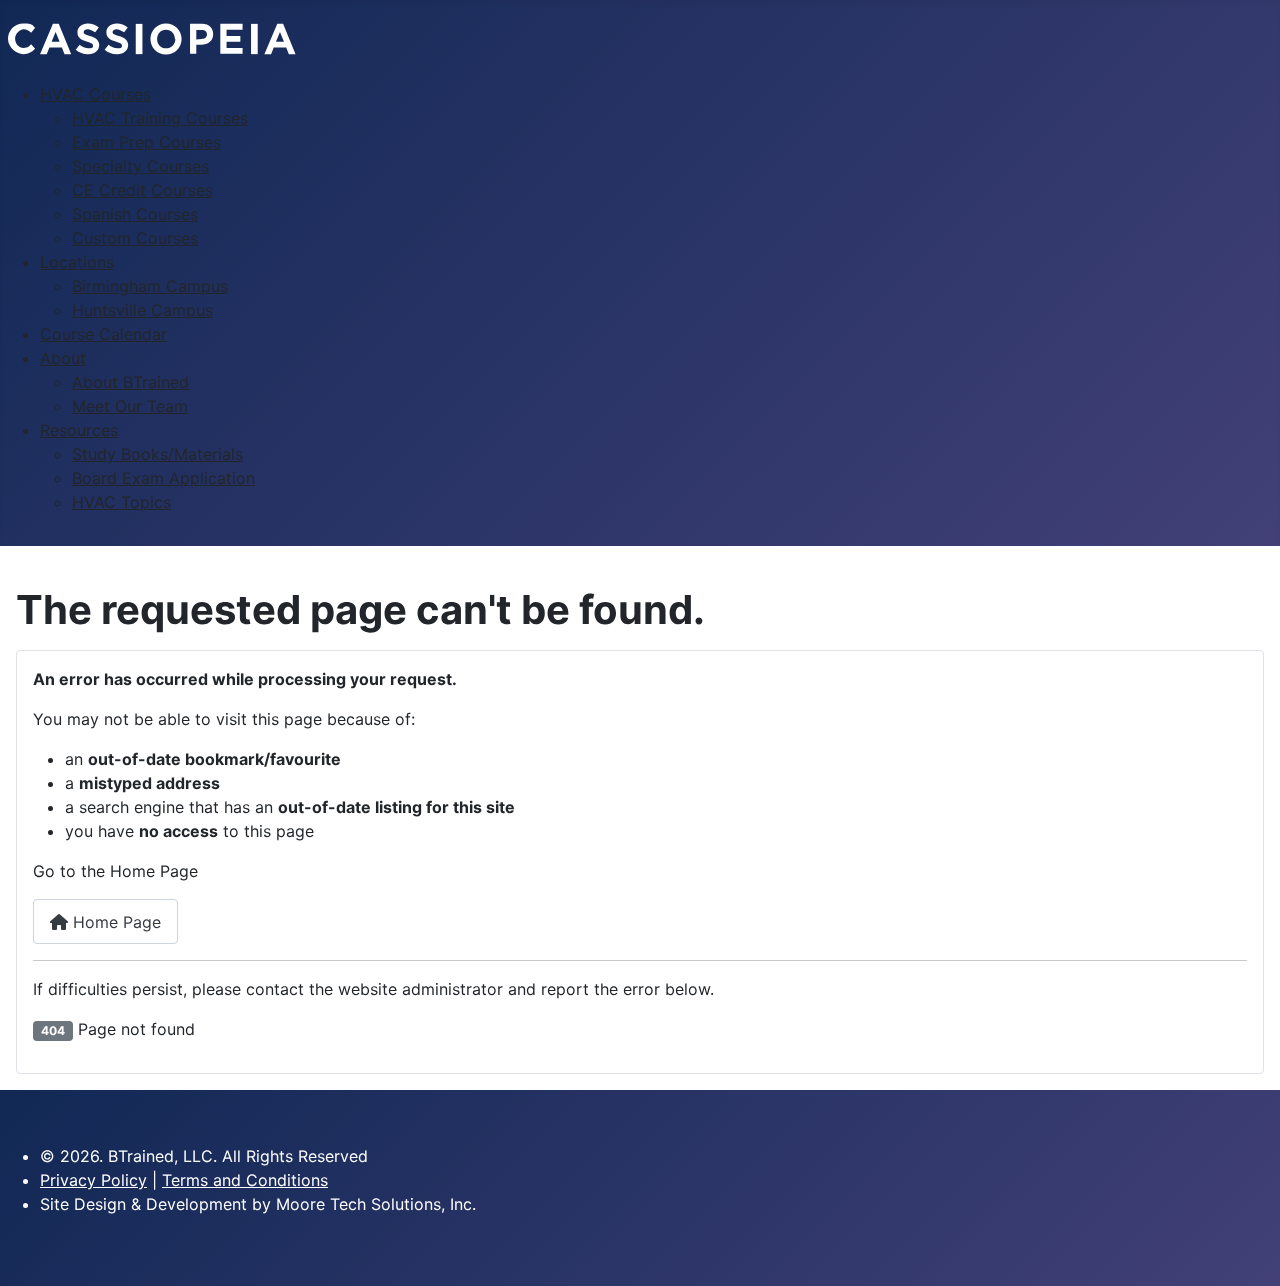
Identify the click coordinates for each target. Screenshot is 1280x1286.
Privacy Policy (93, 1180)
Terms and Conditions (245, 1180)
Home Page (114, 922)
